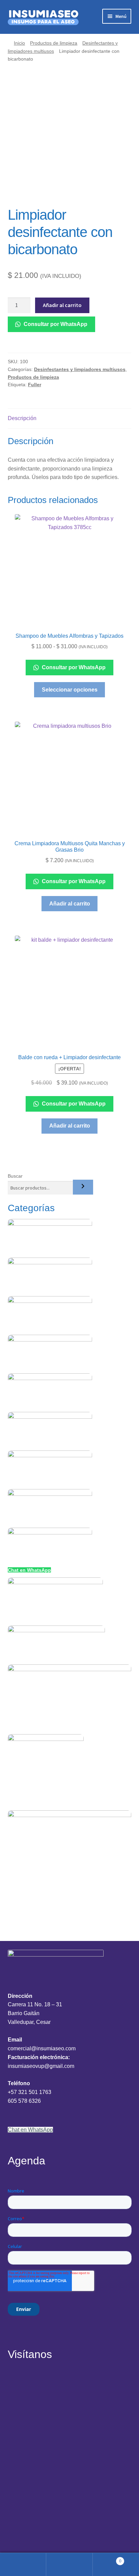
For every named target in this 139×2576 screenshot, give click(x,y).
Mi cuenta (23, 2564)
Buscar (15, 1176)
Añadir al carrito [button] (70, 904)
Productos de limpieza (54, 43)
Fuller (35, 385)
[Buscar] (83, 1187)
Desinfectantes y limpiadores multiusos (80, 369)
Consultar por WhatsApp (55, 324)
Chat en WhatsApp (29, 1570)
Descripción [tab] (22, 418)
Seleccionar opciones (70, 690)
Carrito (107, 2559)
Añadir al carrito (62, 305)
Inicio (19, 43)
